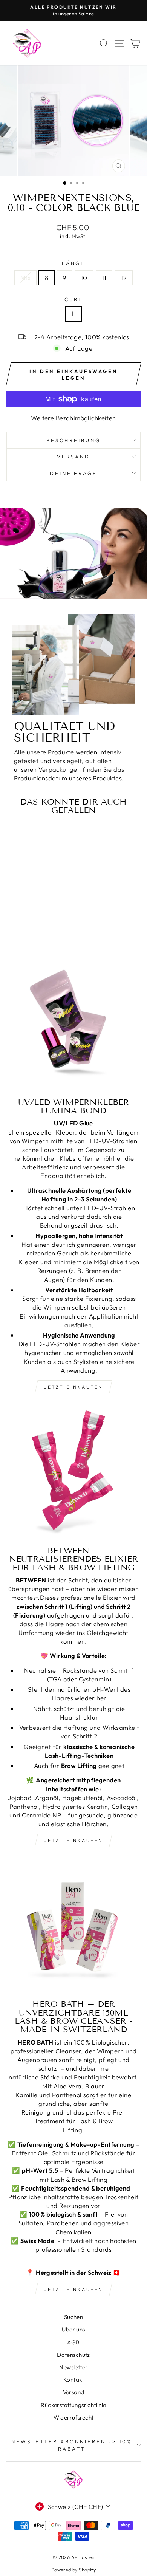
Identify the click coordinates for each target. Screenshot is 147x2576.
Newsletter (73, 2367)
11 (104, 278)
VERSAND (73, 457)
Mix (25, 278)
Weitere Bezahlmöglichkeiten (73, 418)
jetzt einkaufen (73, 1387)
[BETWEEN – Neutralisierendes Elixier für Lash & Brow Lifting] (73, 1473)
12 (124, 278)
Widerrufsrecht (74, 2417)
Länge (74, 263)
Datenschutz (73, 2355)
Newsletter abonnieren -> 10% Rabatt (72, 2445)
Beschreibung (73, 440)
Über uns (73, 2329)
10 (84, 278)
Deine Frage (74, 473)
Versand (74, 2392)
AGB (73, 2342)
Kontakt (73, 2380)
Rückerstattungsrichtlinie (73, 2405)
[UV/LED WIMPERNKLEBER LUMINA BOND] (73, 1025)
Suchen (73, 2317)
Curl (74, 299)
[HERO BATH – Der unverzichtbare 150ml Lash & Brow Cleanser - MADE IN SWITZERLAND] (73, 1926)
